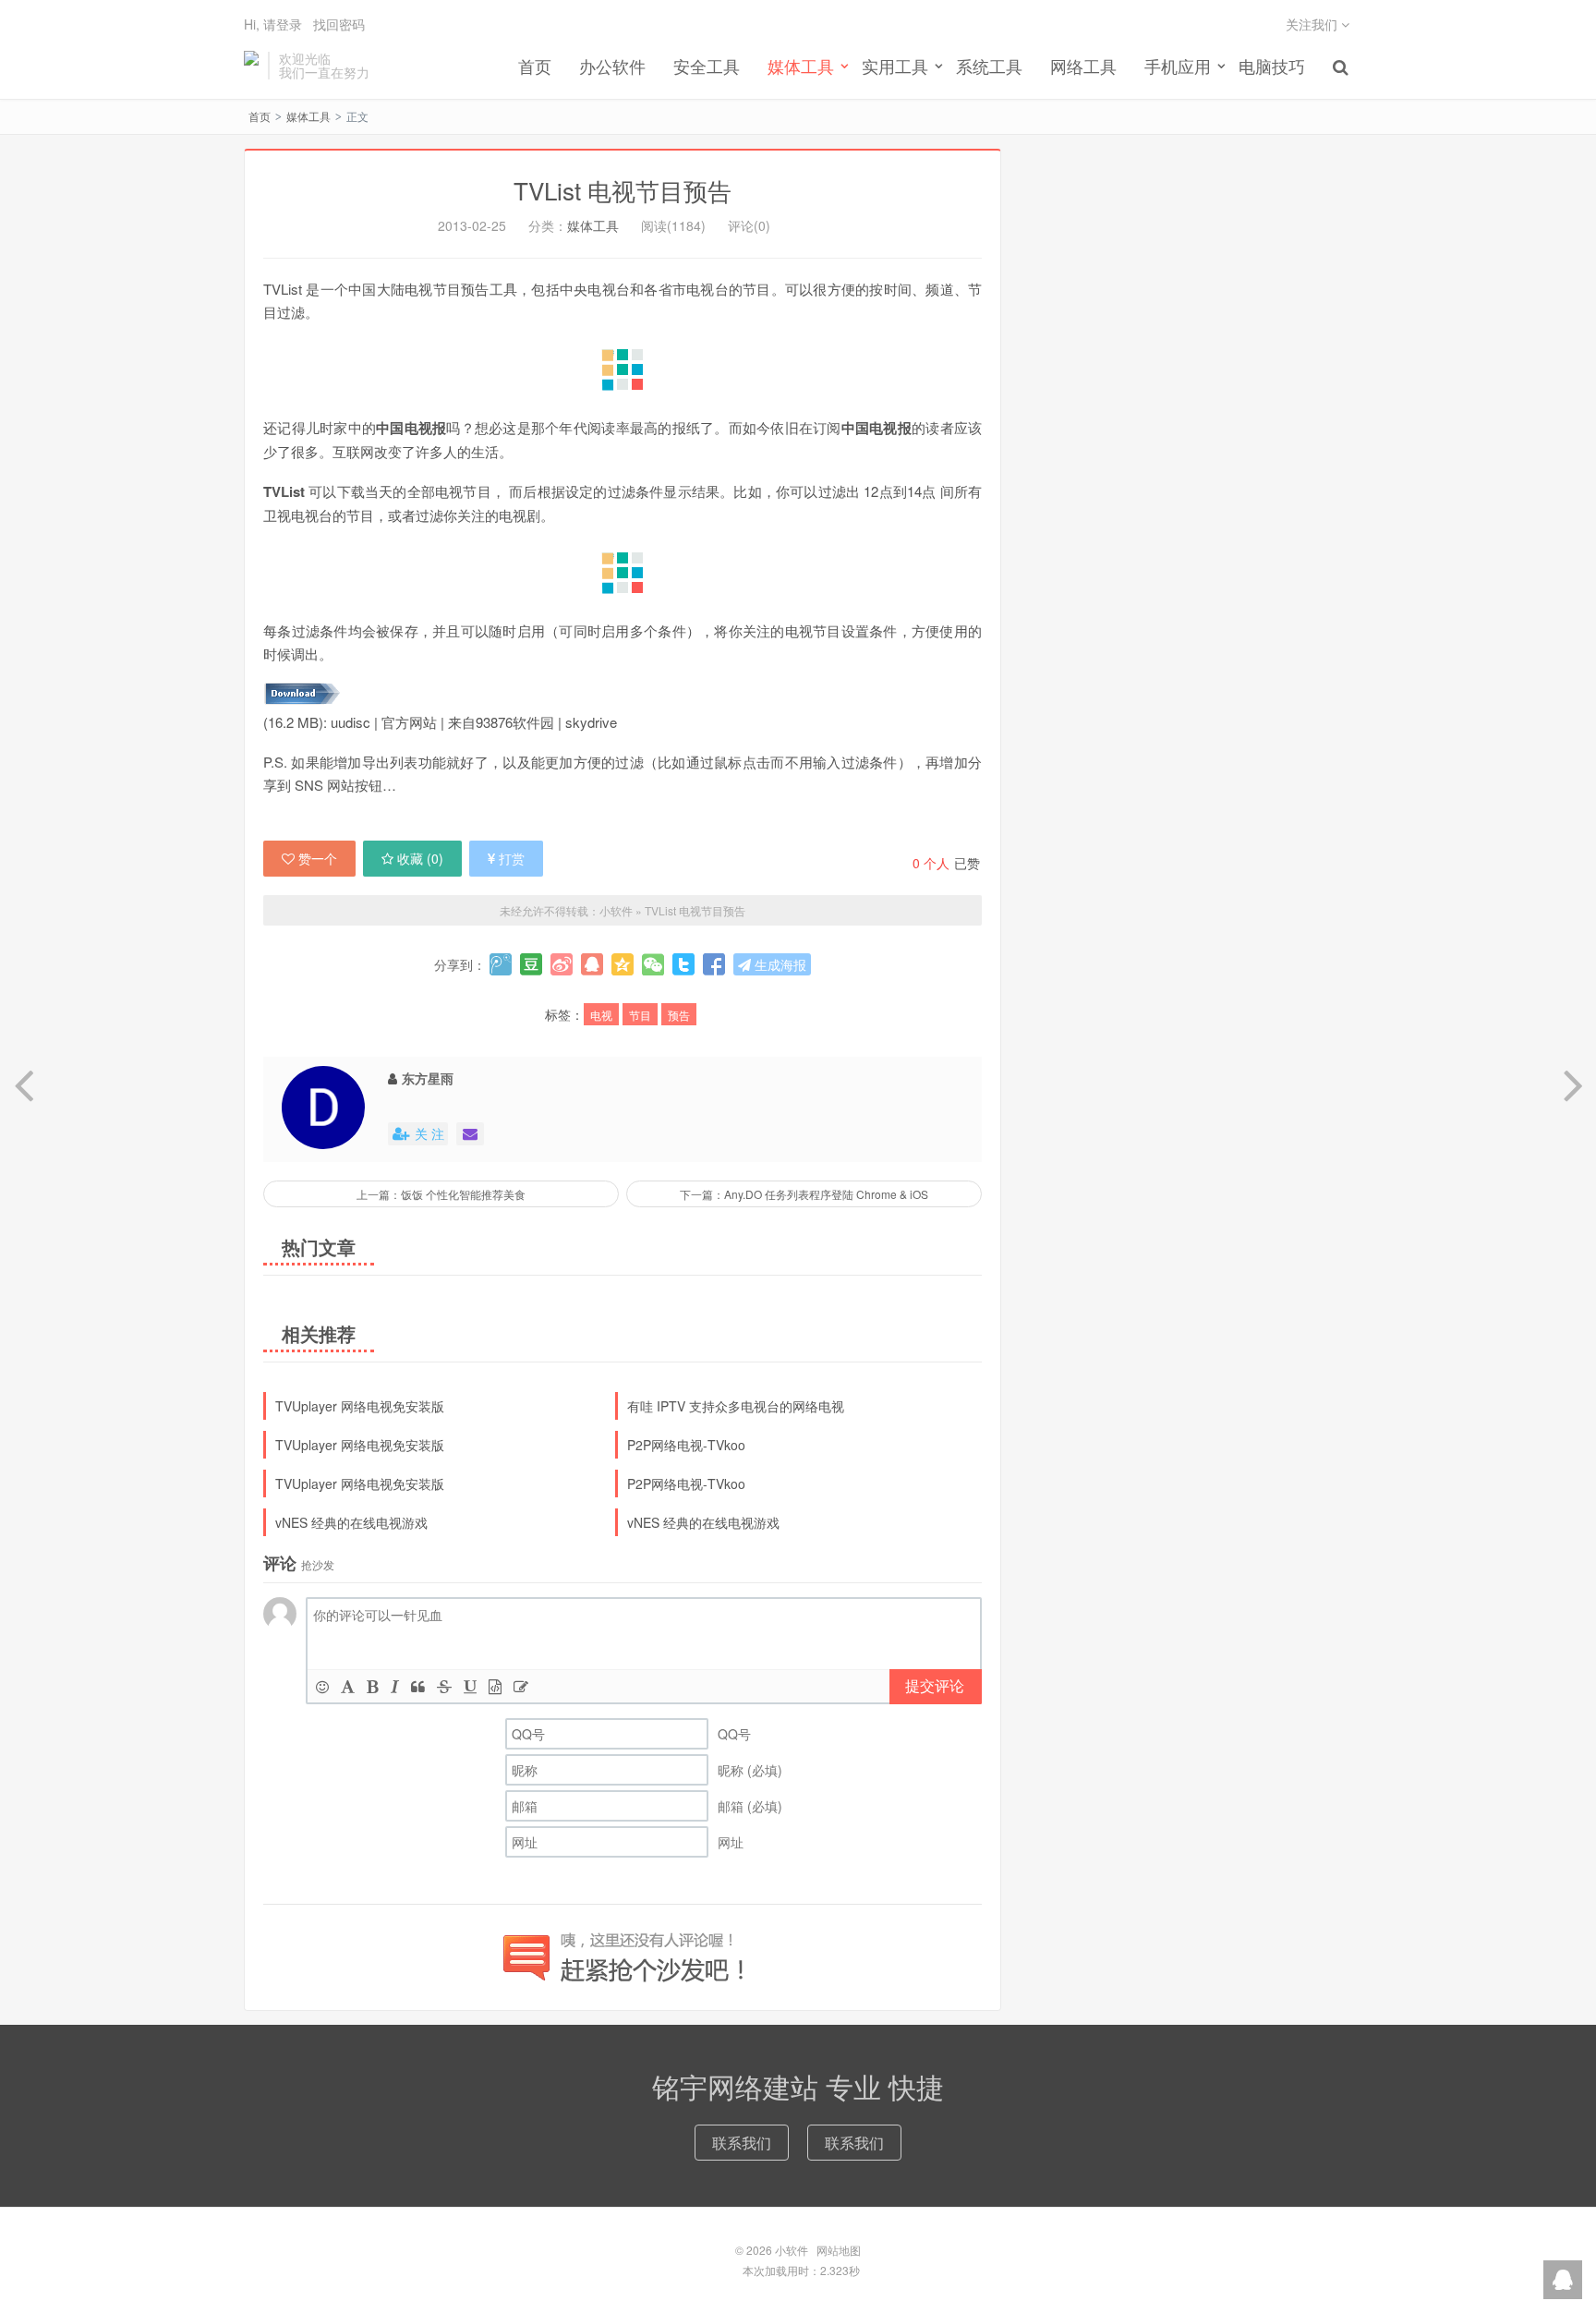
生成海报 (779, 964)
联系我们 (742, 2143)
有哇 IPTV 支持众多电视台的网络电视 (736, 1406)
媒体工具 (308, 116)
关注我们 (1313, 24)
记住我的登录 (707, 91)
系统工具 (989, 66)
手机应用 (1178, 66)
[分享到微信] (653, 964)
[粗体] (373, 1686)
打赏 (512, 858)
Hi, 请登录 (273, 24)
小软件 (251, 66)
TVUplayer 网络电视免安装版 (360, 1406)
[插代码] (495, 1686)
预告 (679, 1015)
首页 (535, 66)
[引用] (418, 1686)
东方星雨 (428, 1078)
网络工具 (1083, 66)
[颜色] (348, 1686)
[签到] (521, 1686)
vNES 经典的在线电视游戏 (351, 1522)
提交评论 (935, 1685)
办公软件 (612, 66)
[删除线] (444, 1686)
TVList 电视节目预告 (623, 190)
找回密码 (339, 24)
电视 (601, 1015)
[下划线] (470, 1686)
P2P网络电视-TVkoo (686, 1445)
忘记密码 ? (910, 91)
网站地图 (839, 2250)
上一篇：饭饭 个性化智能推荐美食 (441, 1194)
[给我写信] (470, 1134)
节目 (640, 1015)
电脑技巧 (1272, 66)
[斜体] (395, 1686)
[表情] (322, 1686)
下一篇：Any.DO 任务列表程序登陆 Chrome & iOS (804, 1194)
